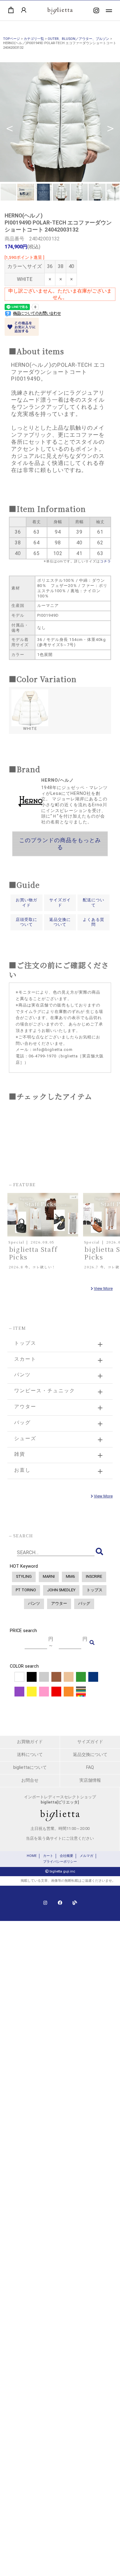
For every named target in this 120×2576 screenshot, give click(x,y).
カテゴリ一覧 (34, 39)
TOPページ (12, 39)
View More (103, 1288)
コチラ (106, 561)
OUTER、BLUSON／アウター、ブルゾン (78, 39)
